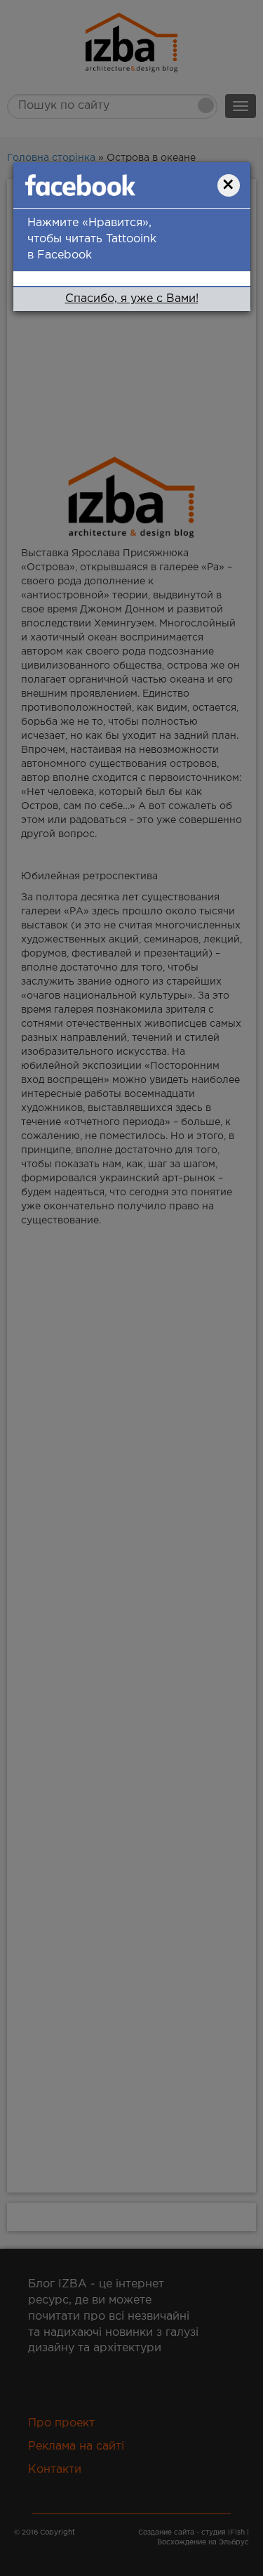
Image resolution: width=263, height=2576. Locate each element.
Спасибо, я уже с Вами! (132, 299)
